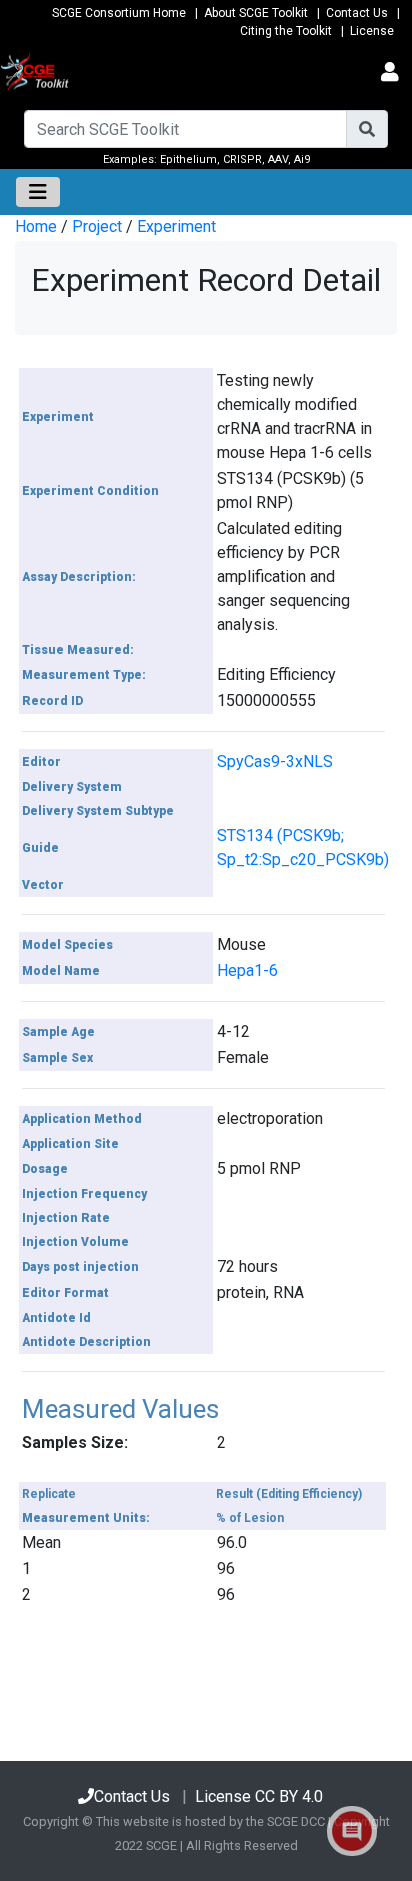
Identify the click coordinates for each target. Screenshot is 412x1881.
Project (97, 226)
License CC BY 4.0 (259, 1796)
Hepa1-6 (247, 970)
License (372, 31)
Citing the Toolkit (286, 31)
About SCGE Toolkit (256, 13)
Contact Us (357, 13)
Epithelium (188, 159)
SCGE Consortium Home (119, 13)
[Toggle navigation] (390, 72)
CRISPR (242, 159)
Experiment (176, 226)
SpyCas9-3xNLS (275, 761)
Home (36, 226)
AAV (278, 159)
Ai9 (302, 159)
